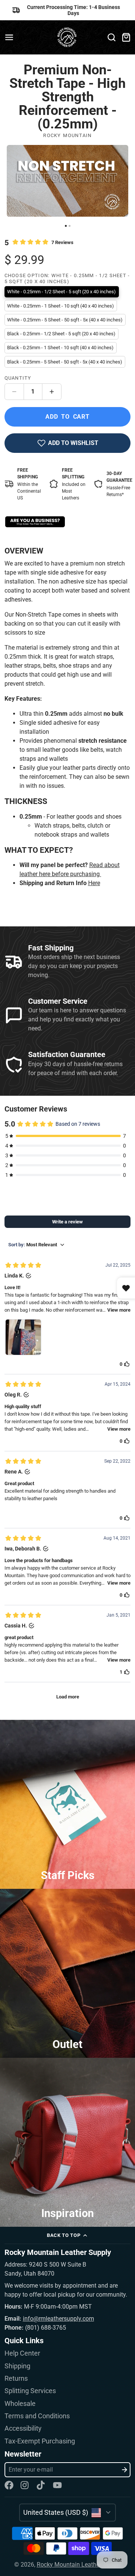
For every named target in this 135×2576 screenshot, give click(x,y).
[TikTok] (41, 2485)
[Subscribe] (124, 2470)
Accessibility (23, 2428)
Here (94, 883)
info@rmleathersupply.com (58, 2319)
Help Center (22, 2353)
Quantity (18, 378)
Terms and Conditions (37, 2416)
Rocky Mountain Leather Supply (79, 2565)
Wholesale (20, 2404)
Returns (16, 2378)
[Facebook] (9, 2485)
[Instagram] (25, 2485)
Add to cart (67, 417)
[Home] (68, 37)
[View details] (35, 522)
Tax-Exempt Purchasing (40, 2441)
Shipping (17, 2366)
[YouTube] (57, 2485)
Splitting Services (30, 2391)
